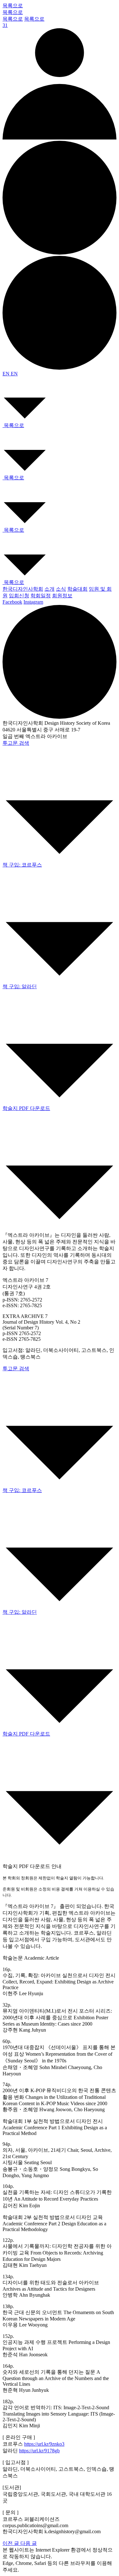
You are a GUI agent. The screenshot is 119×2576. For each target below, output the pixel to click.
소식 (61, 589)
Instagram (33, 602)
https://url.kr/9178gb (39, 2451)
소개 (50, 589)
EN (7, 374)
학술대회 (77, 589)
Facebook (12, 602)
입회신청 (19, 596)
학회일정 (41, 596)
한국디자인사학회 (23, 589)
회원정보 (62, 596)
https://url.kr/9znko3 (44, 2444)
